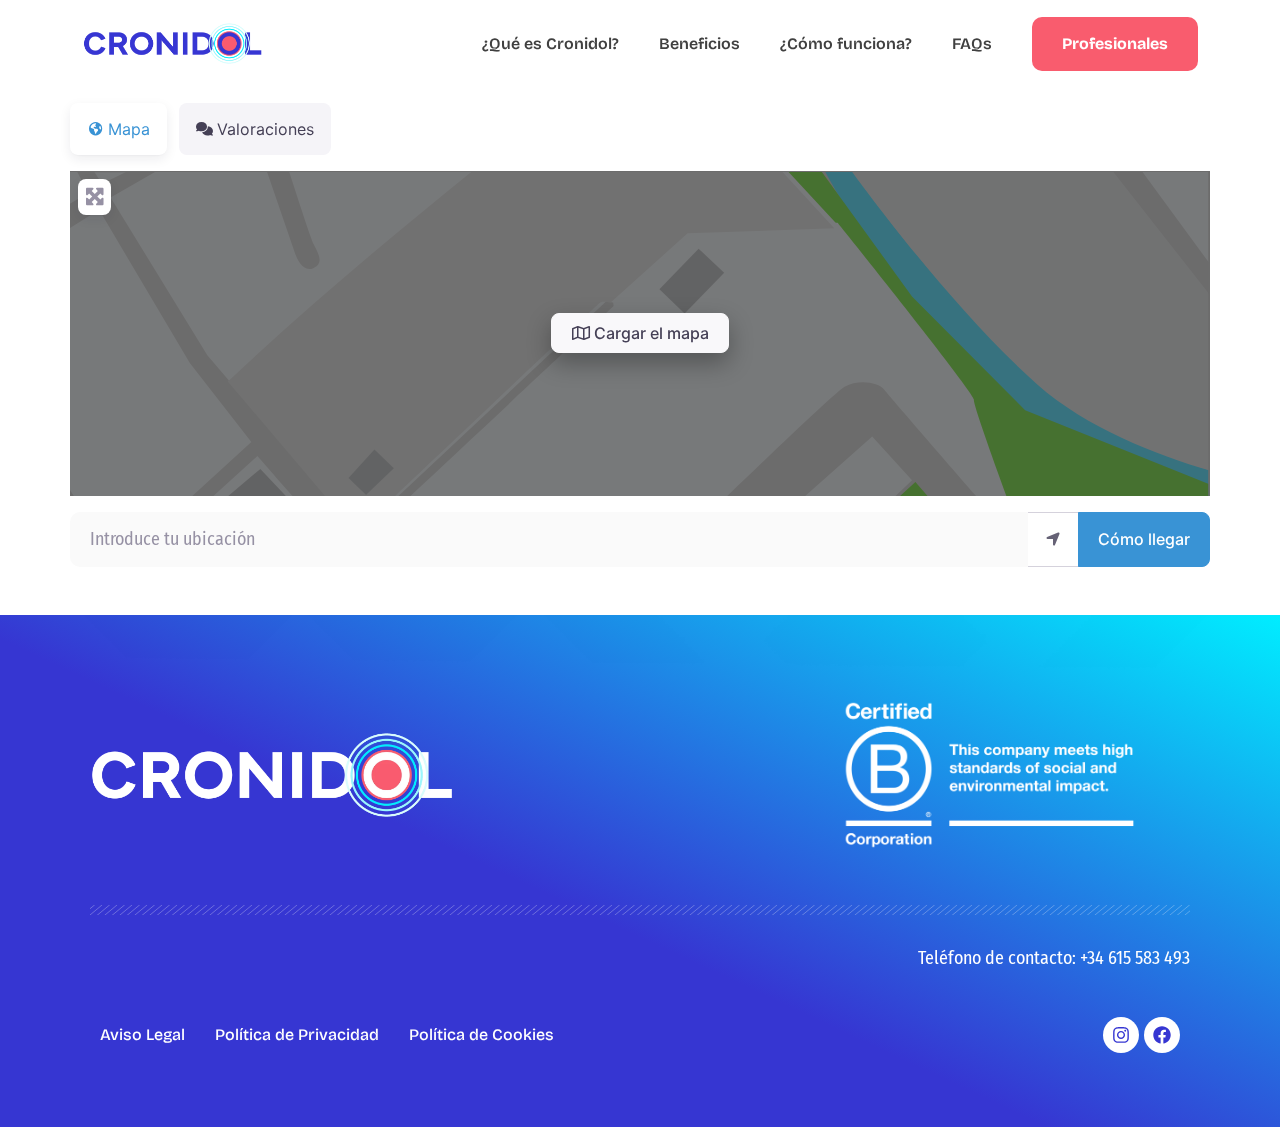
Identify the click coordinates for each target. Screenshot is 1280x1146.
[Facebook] (1162, 1035)
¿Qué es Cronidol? (550, 43)
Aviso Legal (142, 1034)
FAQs (972, 43)
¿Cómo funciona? (846, 43)
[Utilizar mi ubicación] (1053, 539)
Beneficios (699, 43)
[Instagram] (1121, 1035)
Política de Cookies (481, 1034)
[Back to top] (1235, 1101)
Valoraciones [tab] (265, 129)
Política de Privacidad (297, 1034)
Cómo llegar (1144, 539)
